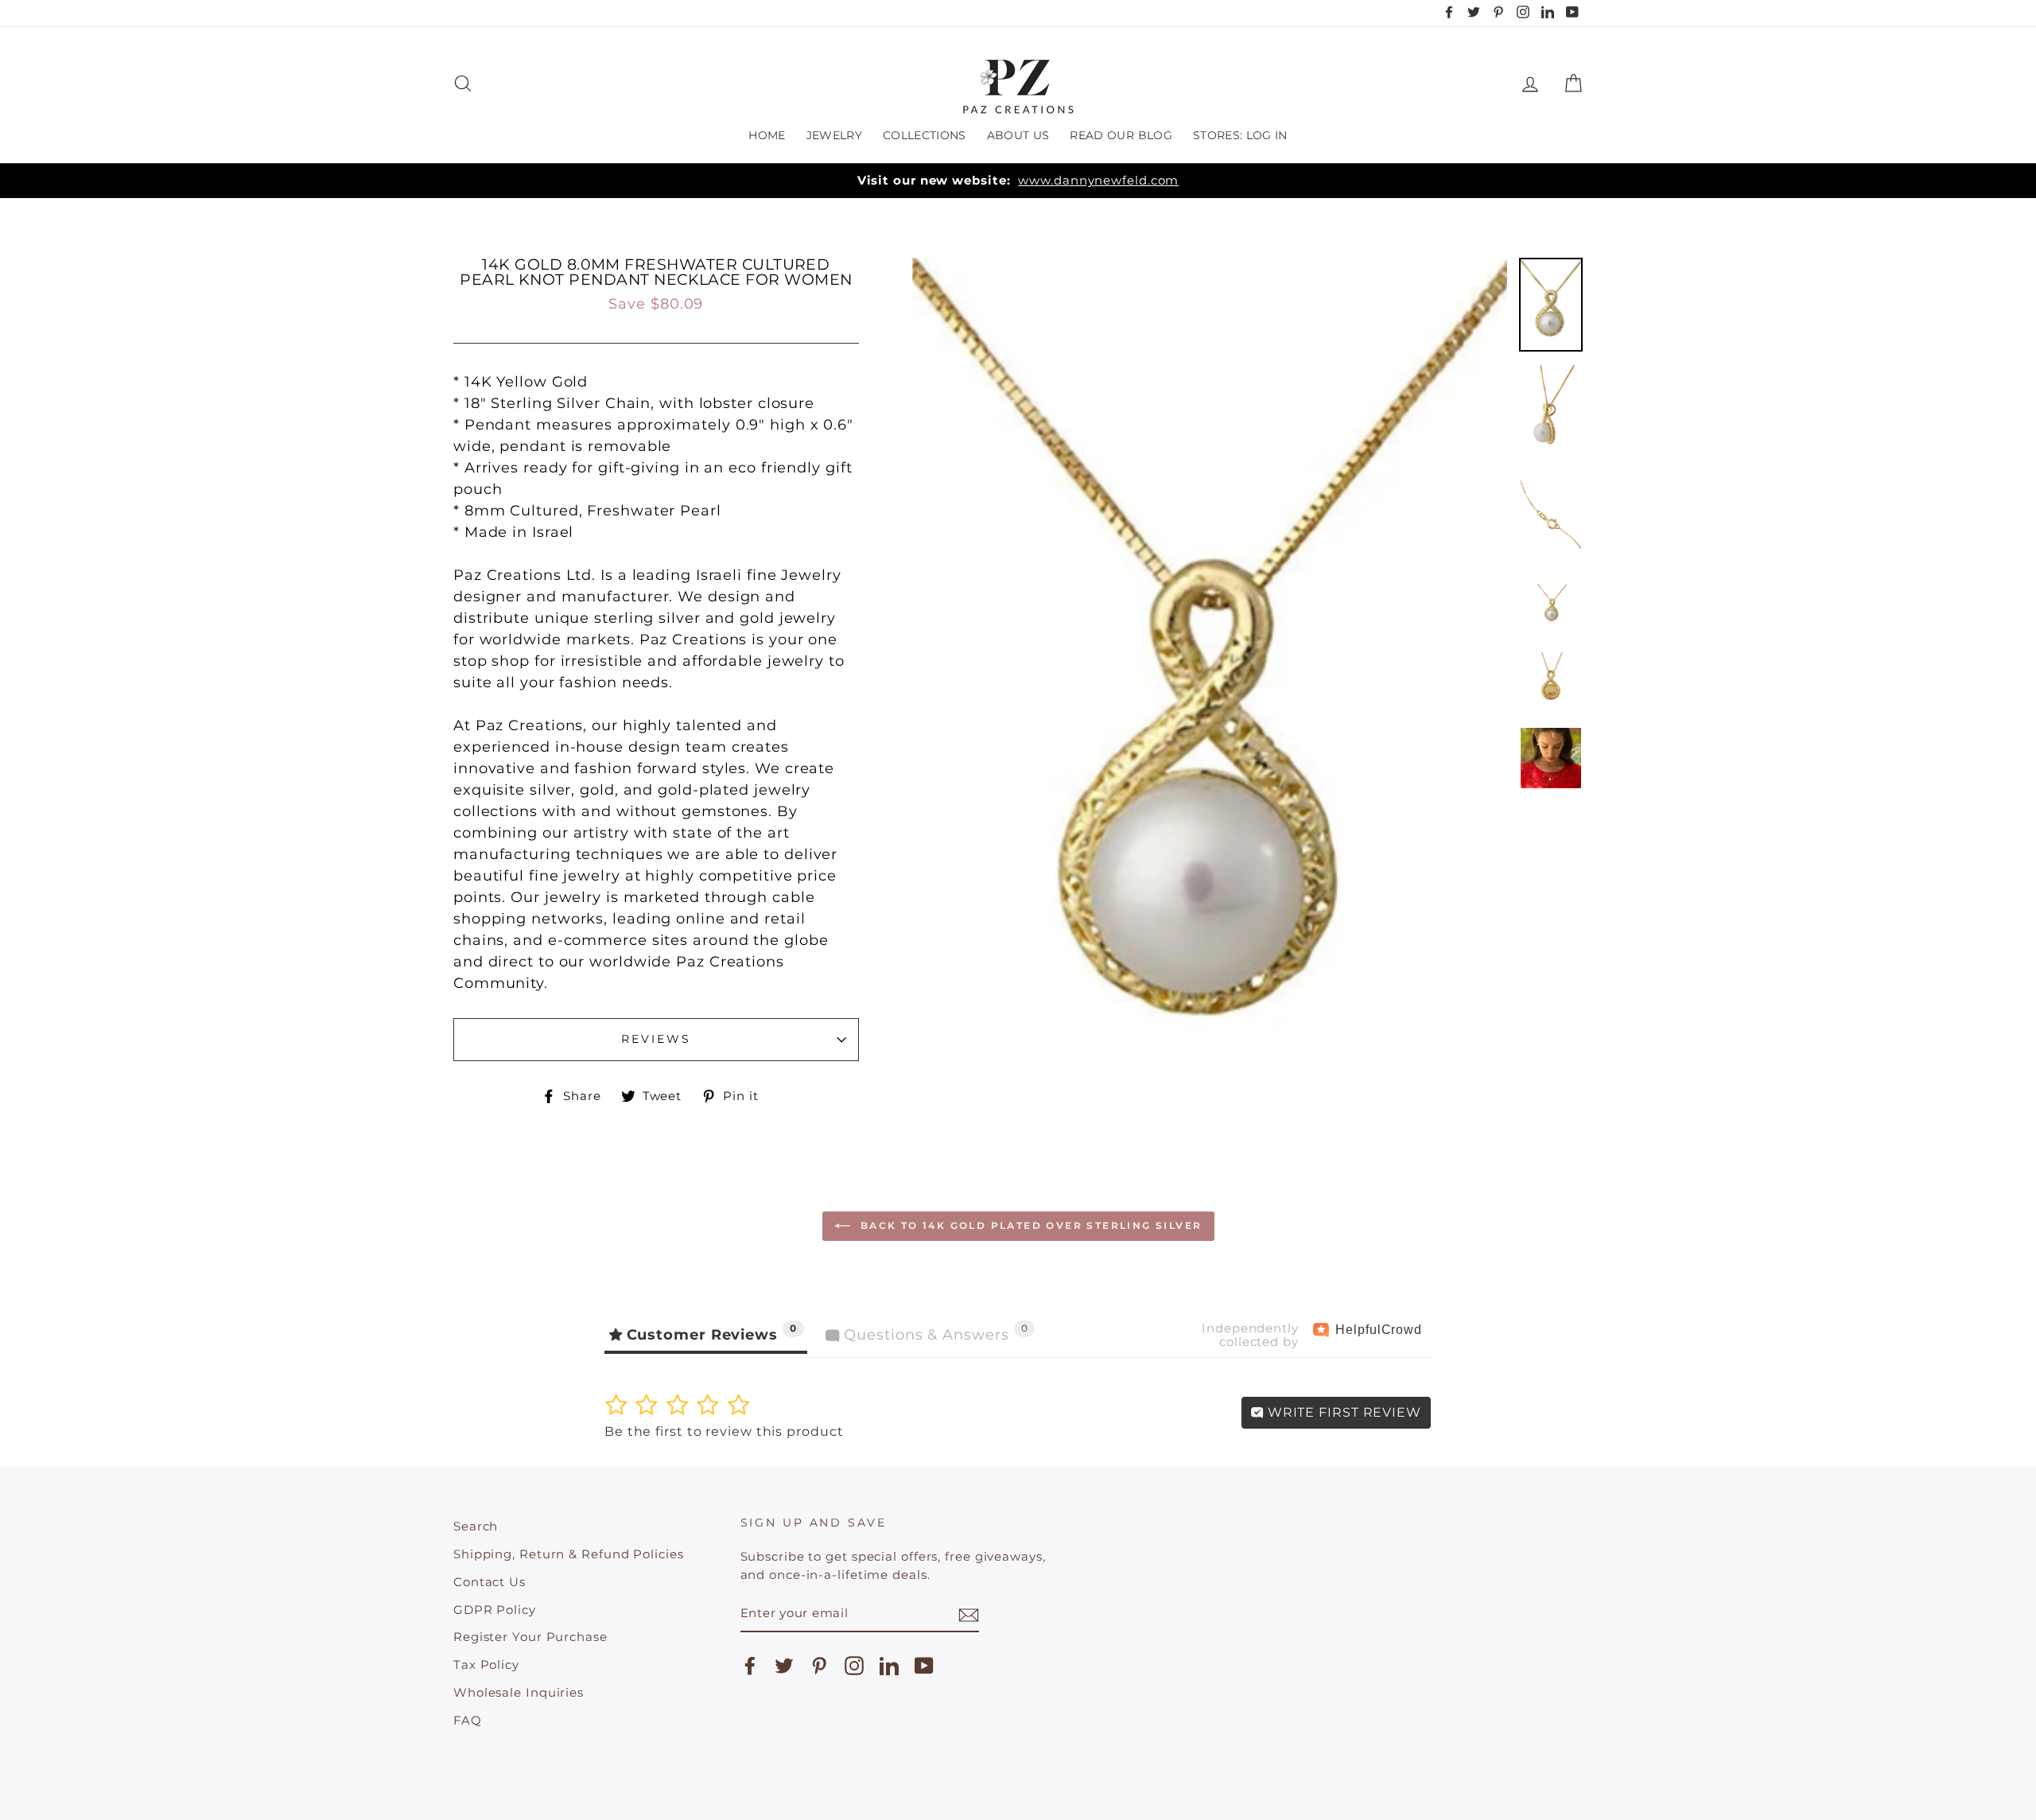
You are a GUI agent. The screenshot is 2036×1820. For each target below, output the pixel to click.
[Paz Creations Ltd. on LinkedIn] (889, 1666)
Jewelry (834, 135)
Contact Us (490, 1582)
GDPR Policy (495, 1610)
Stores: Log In (1240, 135)
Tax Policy (486, 1664)
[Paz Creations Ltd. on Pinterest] (819, 1666)
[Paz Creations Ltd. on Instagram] (854, 1666)
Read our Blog (1121, 135)
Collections (925, 135)
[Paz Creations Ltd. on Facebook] (750, 1666)
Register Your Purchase (530, 1637)
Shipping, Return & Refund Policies (569, 1554)
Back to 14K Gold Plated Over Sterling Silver (1030, 1225)
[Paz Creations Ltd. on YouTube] (924, 1666)
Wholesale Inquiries (519, 1692)
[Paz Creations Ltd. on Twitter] (784, 1666)
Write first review (1342, 1412)
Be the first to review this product (724, 1431)
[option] (1018, 181)
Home (767, 135)
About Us (1018, 135)
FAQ (468, 1720)
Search (476, 1526)
